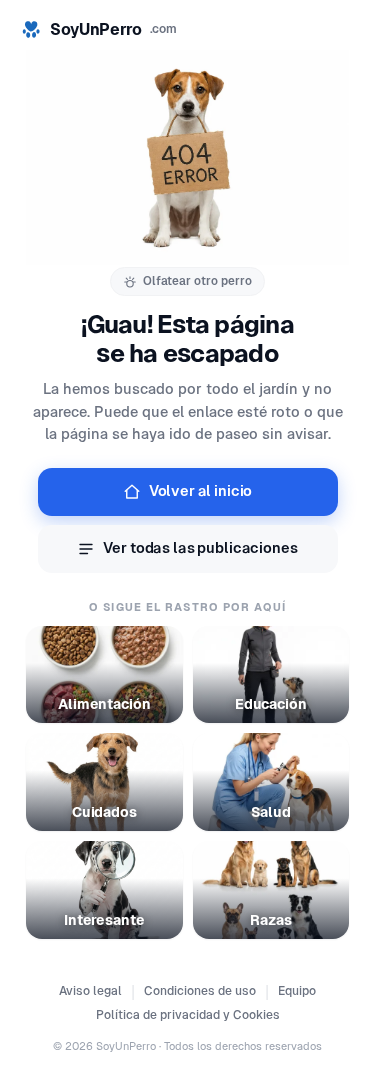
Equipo (297, 991)
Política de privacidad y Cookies (188, 1015)
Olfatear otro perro (197, 281)
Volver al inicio (201, 491)
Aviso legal (90, 991)
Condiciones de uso (200, 991)
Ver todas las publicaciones (200, 548)
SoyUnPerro (113, 29)
